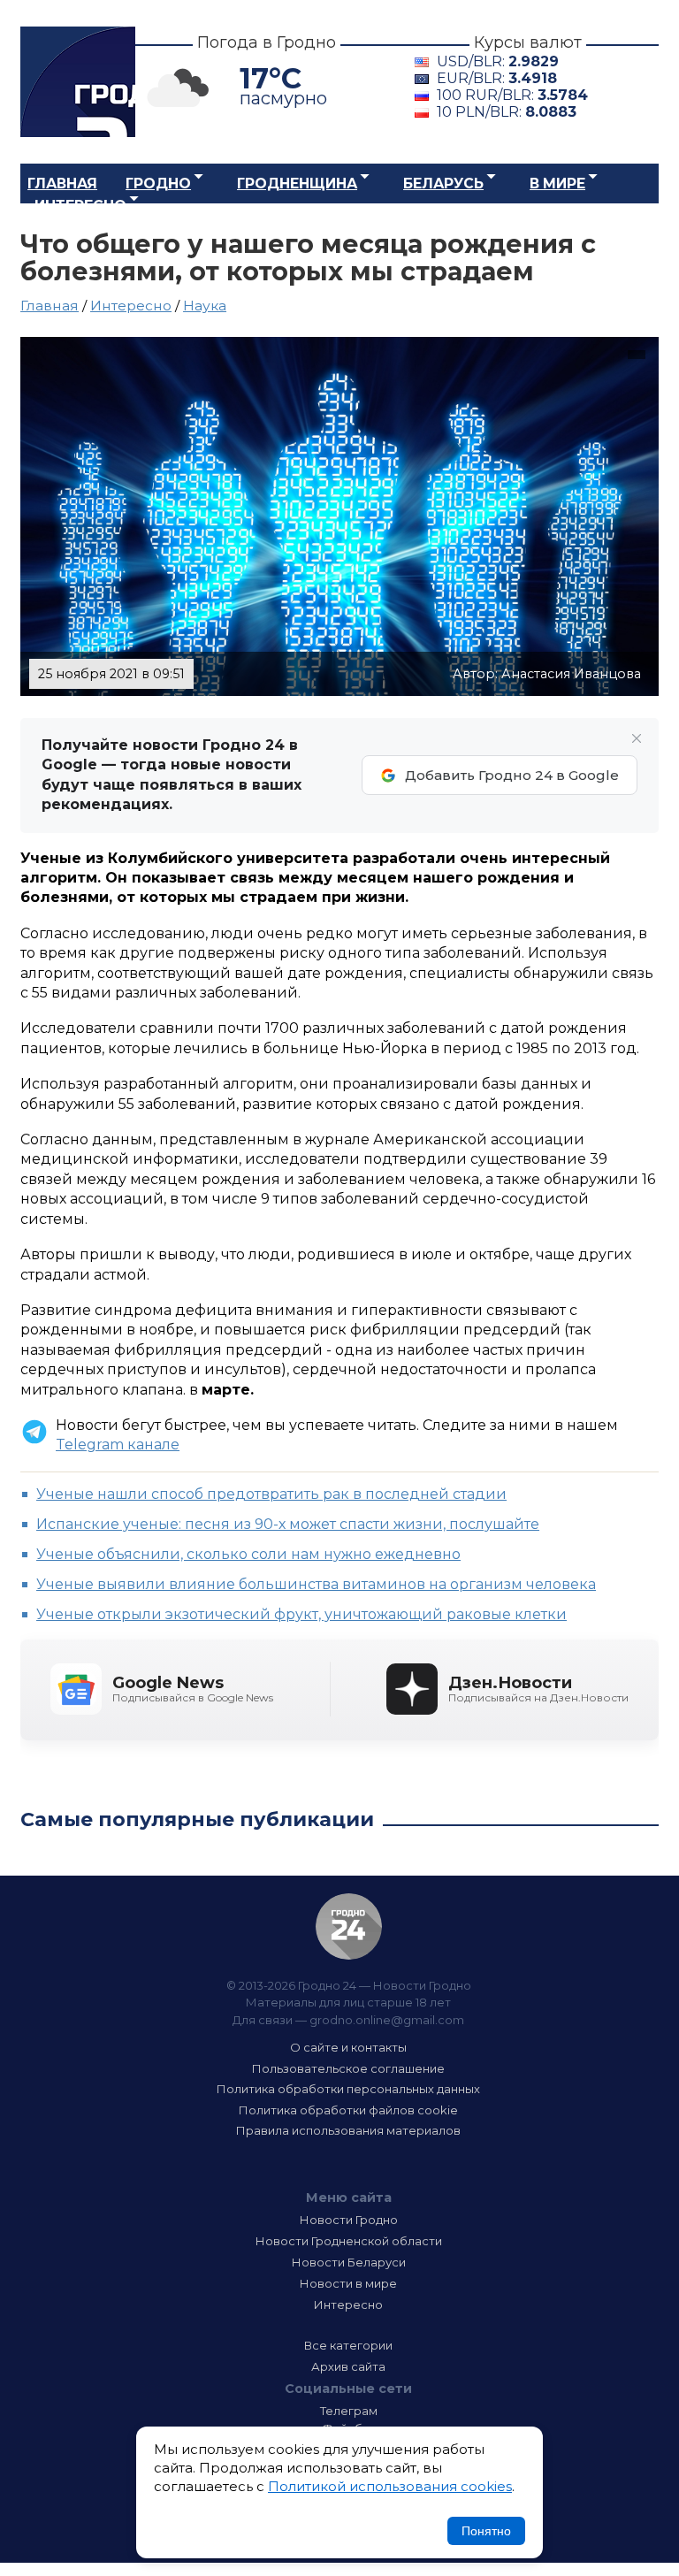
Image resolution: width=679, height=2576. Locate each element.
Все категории (348, 2345)
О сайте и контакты (348, 2047)
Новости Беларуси (349, 2262)
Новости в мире (348, 2283)
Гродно (158, 183)
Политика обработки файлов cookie (348, 2110)
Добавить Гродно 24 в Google (512, 775)
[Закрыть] (637, 738)
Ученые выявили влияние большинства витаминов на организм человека (316, 1584)
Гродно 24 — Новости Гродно (349, 1926)
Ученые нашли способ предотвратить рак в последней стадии (271, 1494)
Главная (62, 183)
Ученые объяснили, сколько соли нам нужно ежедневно (248, 1554)
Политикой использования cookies (390, 2486)
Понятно (486, 2531)
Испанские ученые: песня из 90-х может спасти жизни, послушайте (288, 1524)
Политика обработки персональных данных (348, 2089)
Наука (205, 306)
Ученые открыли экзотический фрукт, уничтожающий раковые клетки (301, 1614)
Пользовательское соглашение (348, 2068)
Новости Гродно (349, 2220)
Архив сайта (348, 2366)
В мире (557, 183)
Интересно (80, 206)
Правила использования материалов (348, 2130)
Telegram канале (118, 1445)
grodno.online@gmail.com (387, 2020)
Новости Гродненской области (349, 2241)
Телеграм (349, 2411)
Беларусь (443, 183)
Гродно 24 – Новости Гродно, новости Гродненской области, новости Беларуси (78, 82)
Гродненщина (297, 183)
